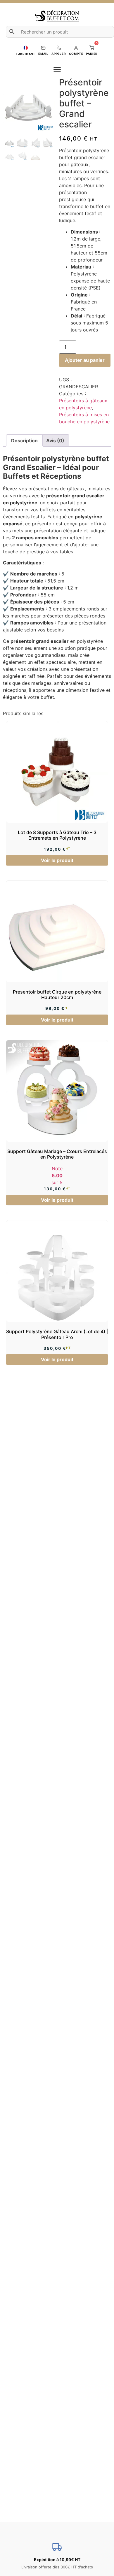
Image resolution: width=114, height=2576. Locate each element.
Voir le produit (57, 860)
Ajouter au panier (85, 360)
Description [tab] (24, 441)
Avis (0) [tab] (55, 441)
